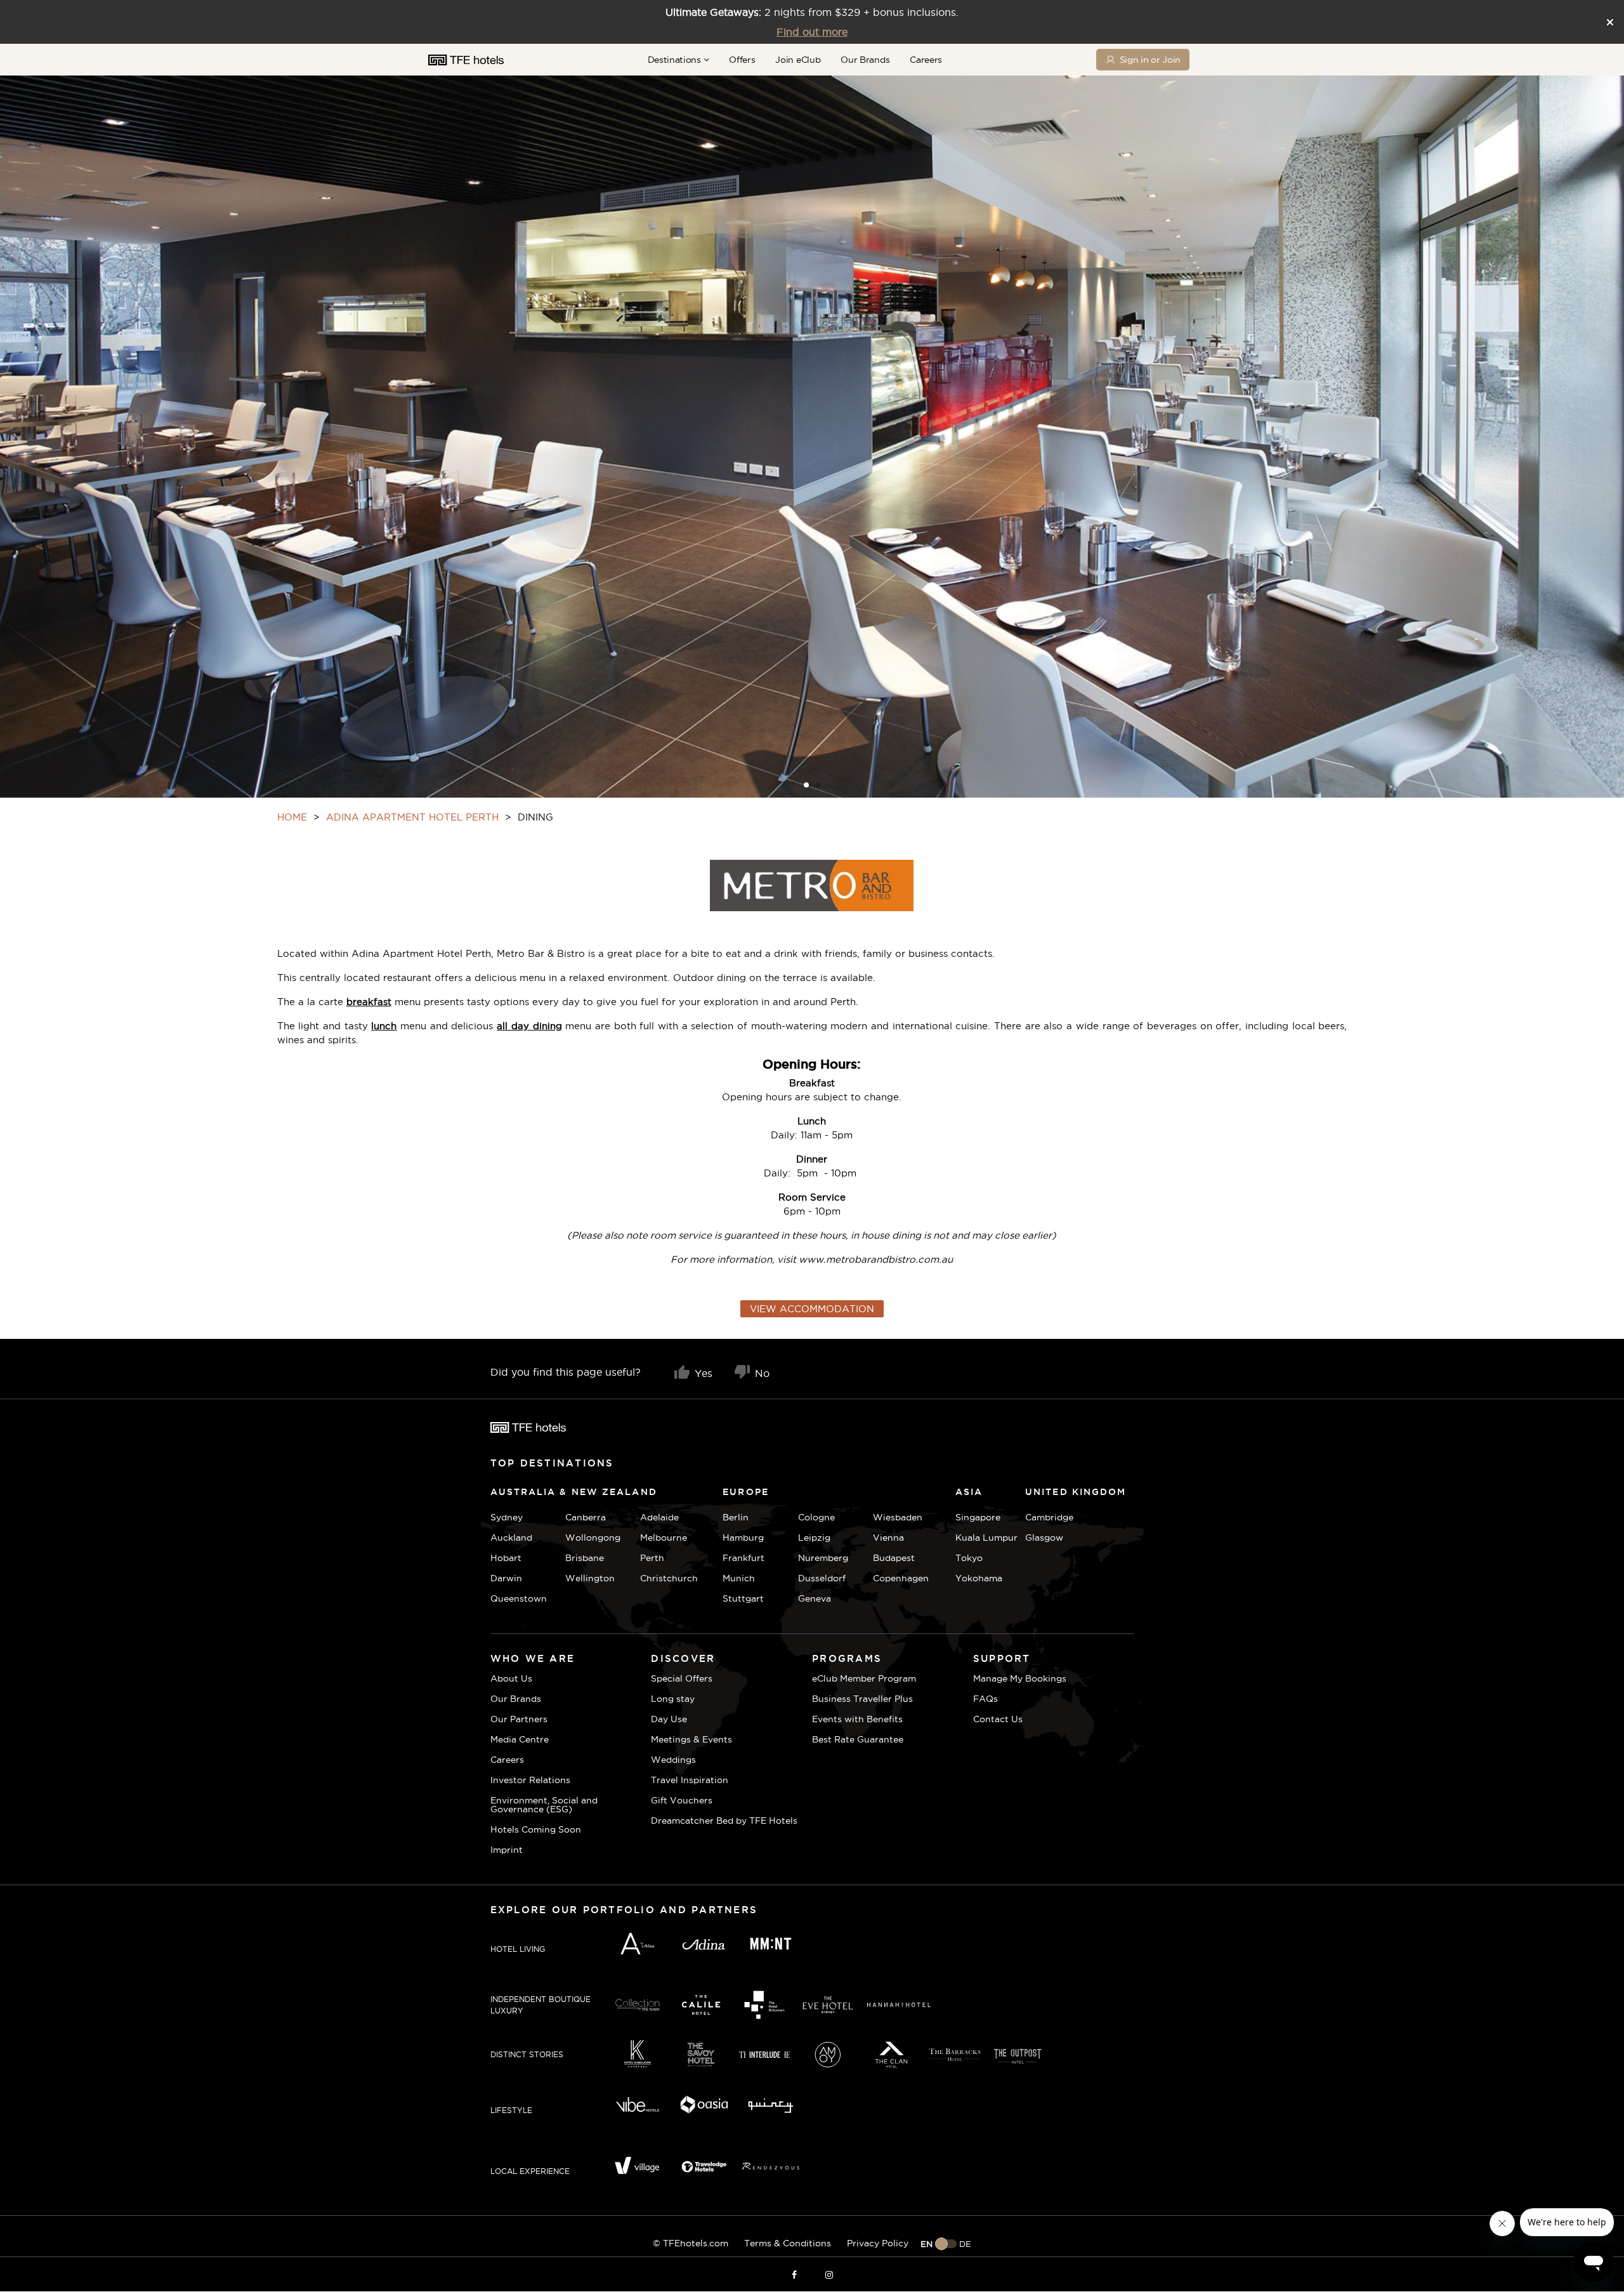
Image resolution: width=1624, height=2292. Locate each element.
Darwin (506, 1578)
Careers (926, 60)
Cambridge (1041, 1517)
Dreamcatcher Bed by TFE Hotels (724, 1821)
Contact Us (998, 1719)
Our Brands (865, 60)
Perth (652, 1558)
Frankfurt (743, 1558)
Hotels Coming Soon (536, 1829)
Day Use (669, 1719)
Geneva (815, 1598)
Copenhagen (901, 1578)
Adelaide (659, 1517)
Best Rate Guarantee (858, 1739)
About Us (511, 1678)
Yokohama (979, 1578)
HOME (292, 817)
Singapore (978, 1517)
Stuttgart (743, 1598)
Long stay (673, 1699)
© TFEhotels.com (691, 2243)
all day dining (529, 1026)
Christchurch (669, 1578)
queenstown (519, 1598)
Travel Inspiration (690, 1780)
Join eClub (798, 60)
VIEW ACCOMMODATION (812, 1309)
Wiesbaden (898, 1517)
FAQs (986, 1699)
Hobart (506, 1558)
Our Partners (519, 1719)
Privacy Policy (878, 2243)
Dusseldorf (822, 1578)
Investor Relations (530, 1780)
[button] (806, 785)
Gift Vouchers (682, 1800)
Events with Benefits (857, 1719)
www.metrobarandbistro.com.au (876, 1259)
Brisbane (585, 1558)
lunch (384, 1026)
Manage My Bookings (1020, 1678)
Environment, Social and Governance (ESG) (544, 1805)
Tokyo (969, 1558)
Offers (742, 60)
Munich (739, 1578)
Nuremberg (823, 1558)
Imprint (507, 1850)
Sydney (507, 1517)
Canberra (586, 1517)
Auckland (511, 1538)
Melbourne (664, 1538)
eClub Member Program (864, 1678)
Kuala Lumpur (986, 1538)
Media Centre (520, 1739)
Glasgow (1041, 1538)
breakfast (369, 1002)
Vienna (888, 1538)
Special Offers (682, 1678)
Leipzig (814, 1538)
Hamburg (743, 1538)
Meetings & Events (691, 1739)
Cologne (816, 1517)
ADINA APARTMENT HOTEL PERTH (412, 817)
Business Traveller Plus (862, 1699)
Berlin (736, 1517)
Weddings (673, 1760)
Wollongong (593, 1538)
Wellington (590, 1578)
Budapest (894, 1558)
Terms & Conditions (788, 2243)
